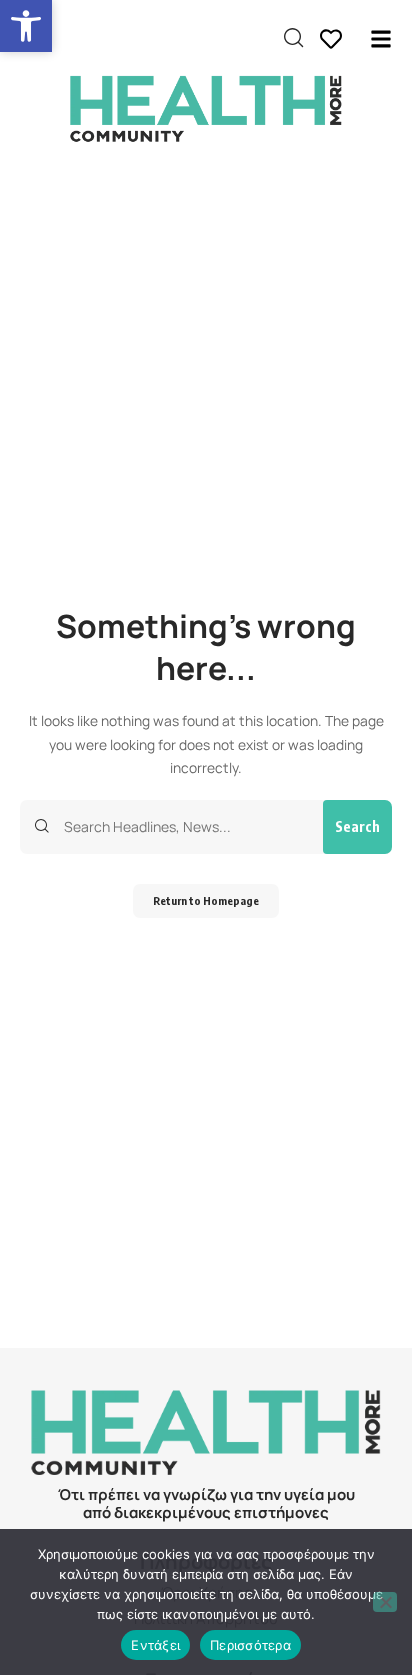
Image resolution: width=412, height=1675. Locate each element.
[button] (26, 26)
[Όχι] (385, 1602)
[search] (293, 38)
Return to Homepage (206, 900)
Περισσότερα (250, 1645)
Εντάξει (155, 1645)
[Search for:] (186, 827)
